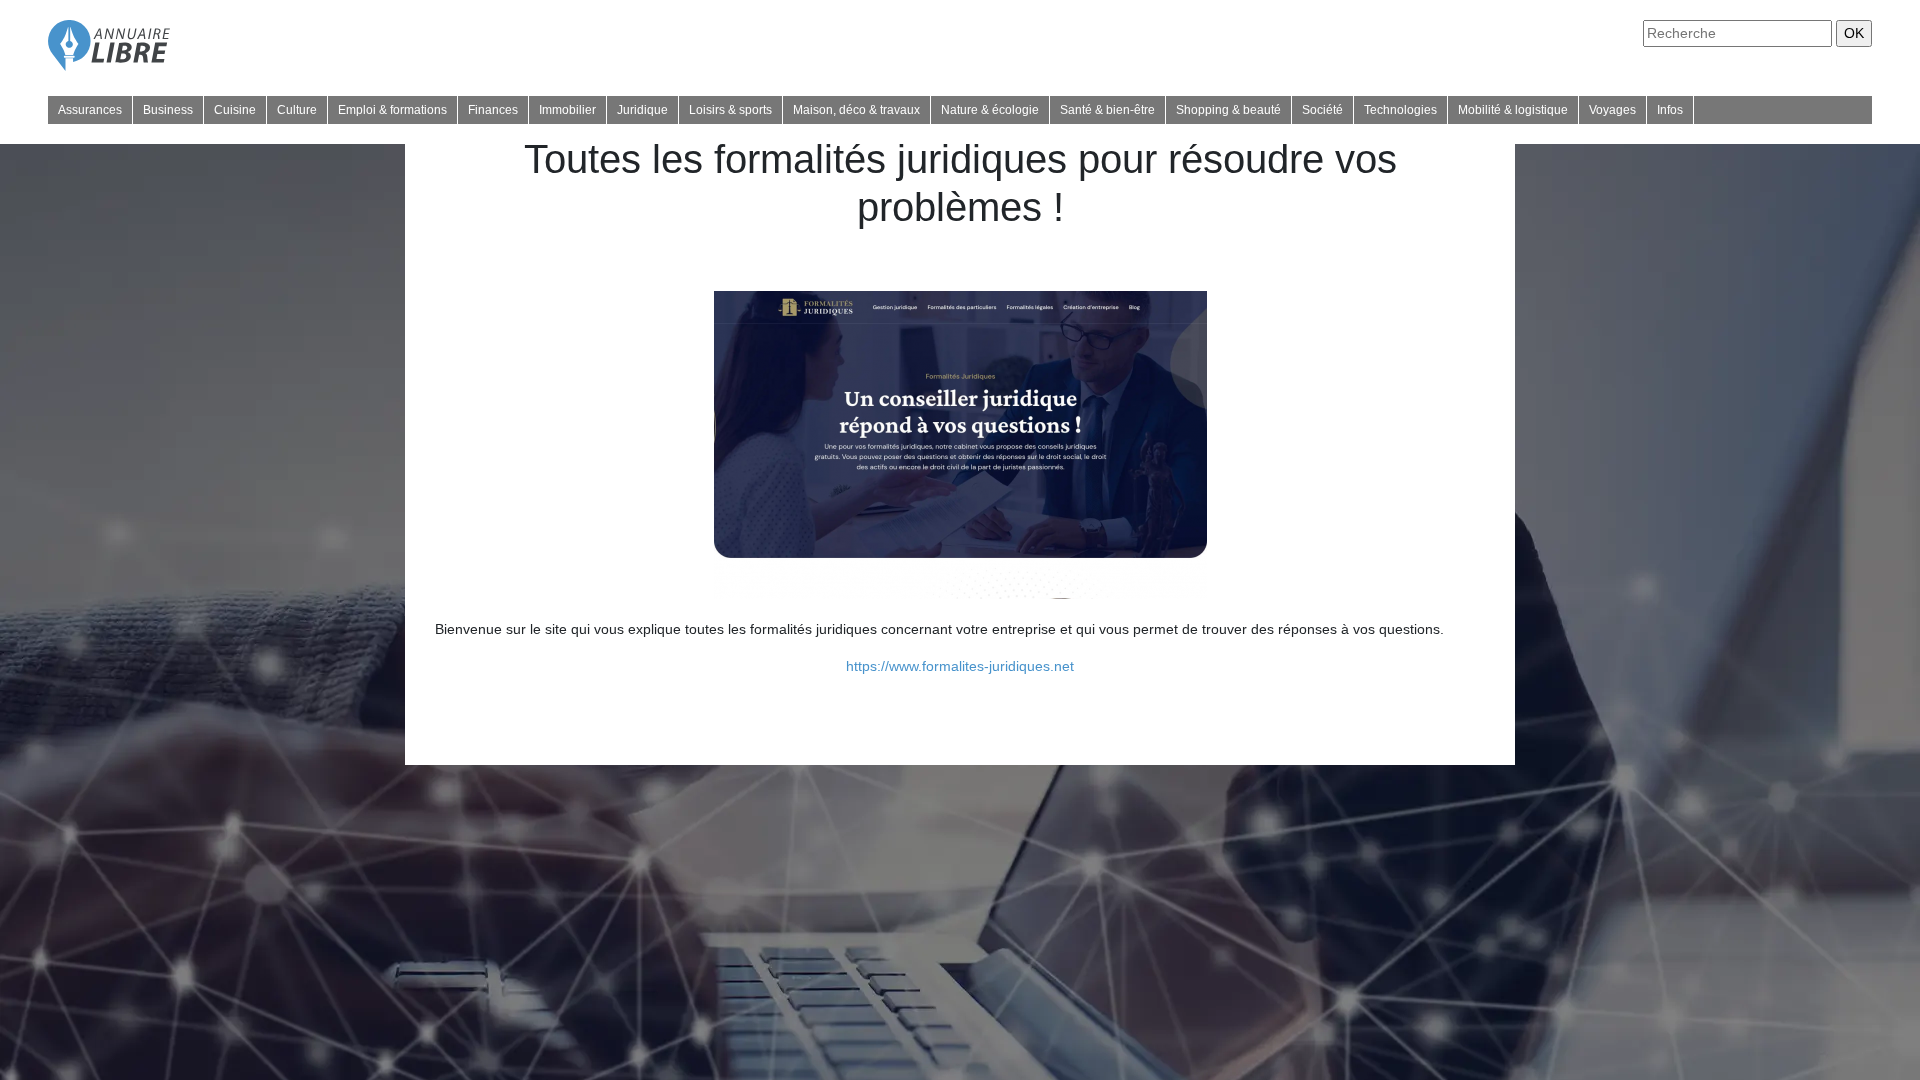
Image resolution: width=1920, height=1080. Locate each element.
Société (1322, 110)
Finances (493, 110)
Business (168, 110)
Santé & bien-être (1107, 110)
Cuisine (235, 110)
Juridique (642, 110)
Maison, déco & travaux (856, 110)
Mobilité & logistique (1513, 110)
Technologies (1400, 110)
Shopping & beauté (1228, 110)
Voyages (1612, 110)
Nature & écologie (990, 110)
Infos (1670, 110)
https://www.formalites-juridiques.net (960, 666)
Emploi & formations (392, 110)
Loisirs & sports (730, 110)
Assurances (90, 110)
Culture (297, 110)
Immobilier (567, 110)
